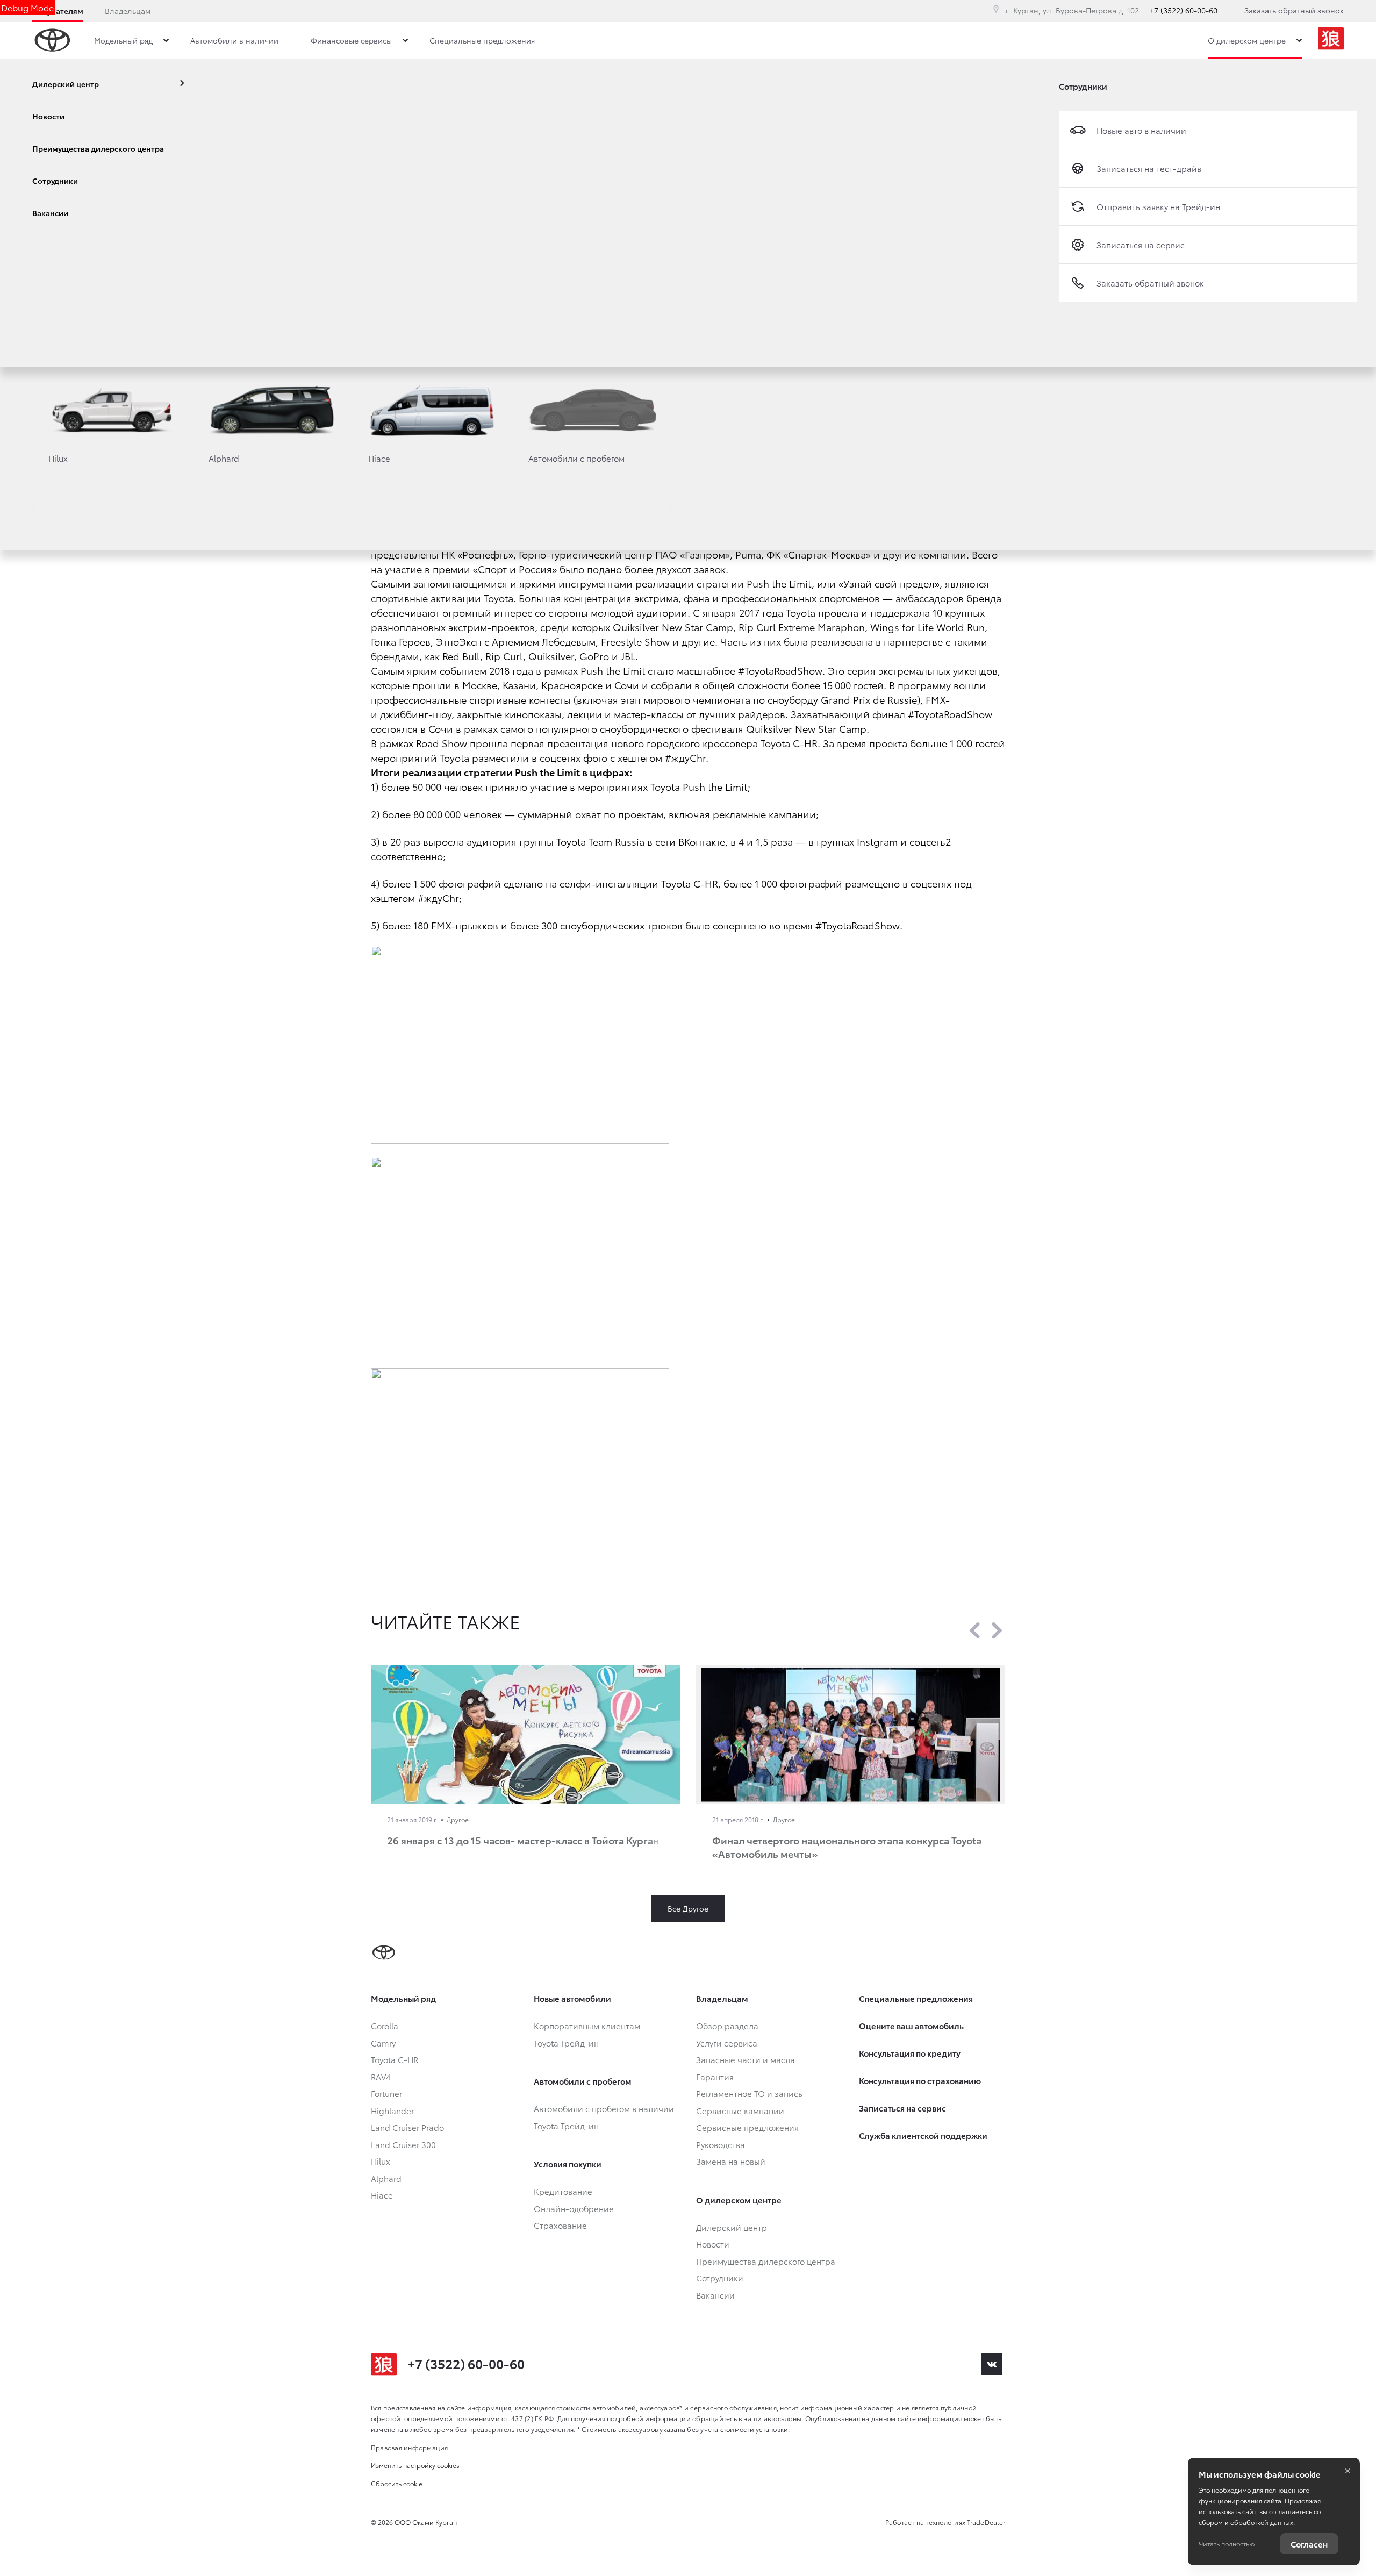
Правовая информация (410, 2447)
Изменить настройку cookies (415, 2465)
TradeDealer (986, 2522)
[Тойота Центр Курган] (1331, 40)
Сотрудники (1083, 86)
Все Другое (688, 1908)
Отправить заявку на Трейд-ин (1158, 206)
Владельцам (128, 11)
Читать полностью (1227, 2543)
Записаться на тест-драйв (1149, 168)
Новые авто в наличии (1141, 130)
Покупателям (58, 11)
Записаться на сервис (1141, 245)
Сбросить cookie (397, 2483)
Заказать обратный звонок (1294, 10)
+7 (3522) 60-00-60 (1184, 10)
